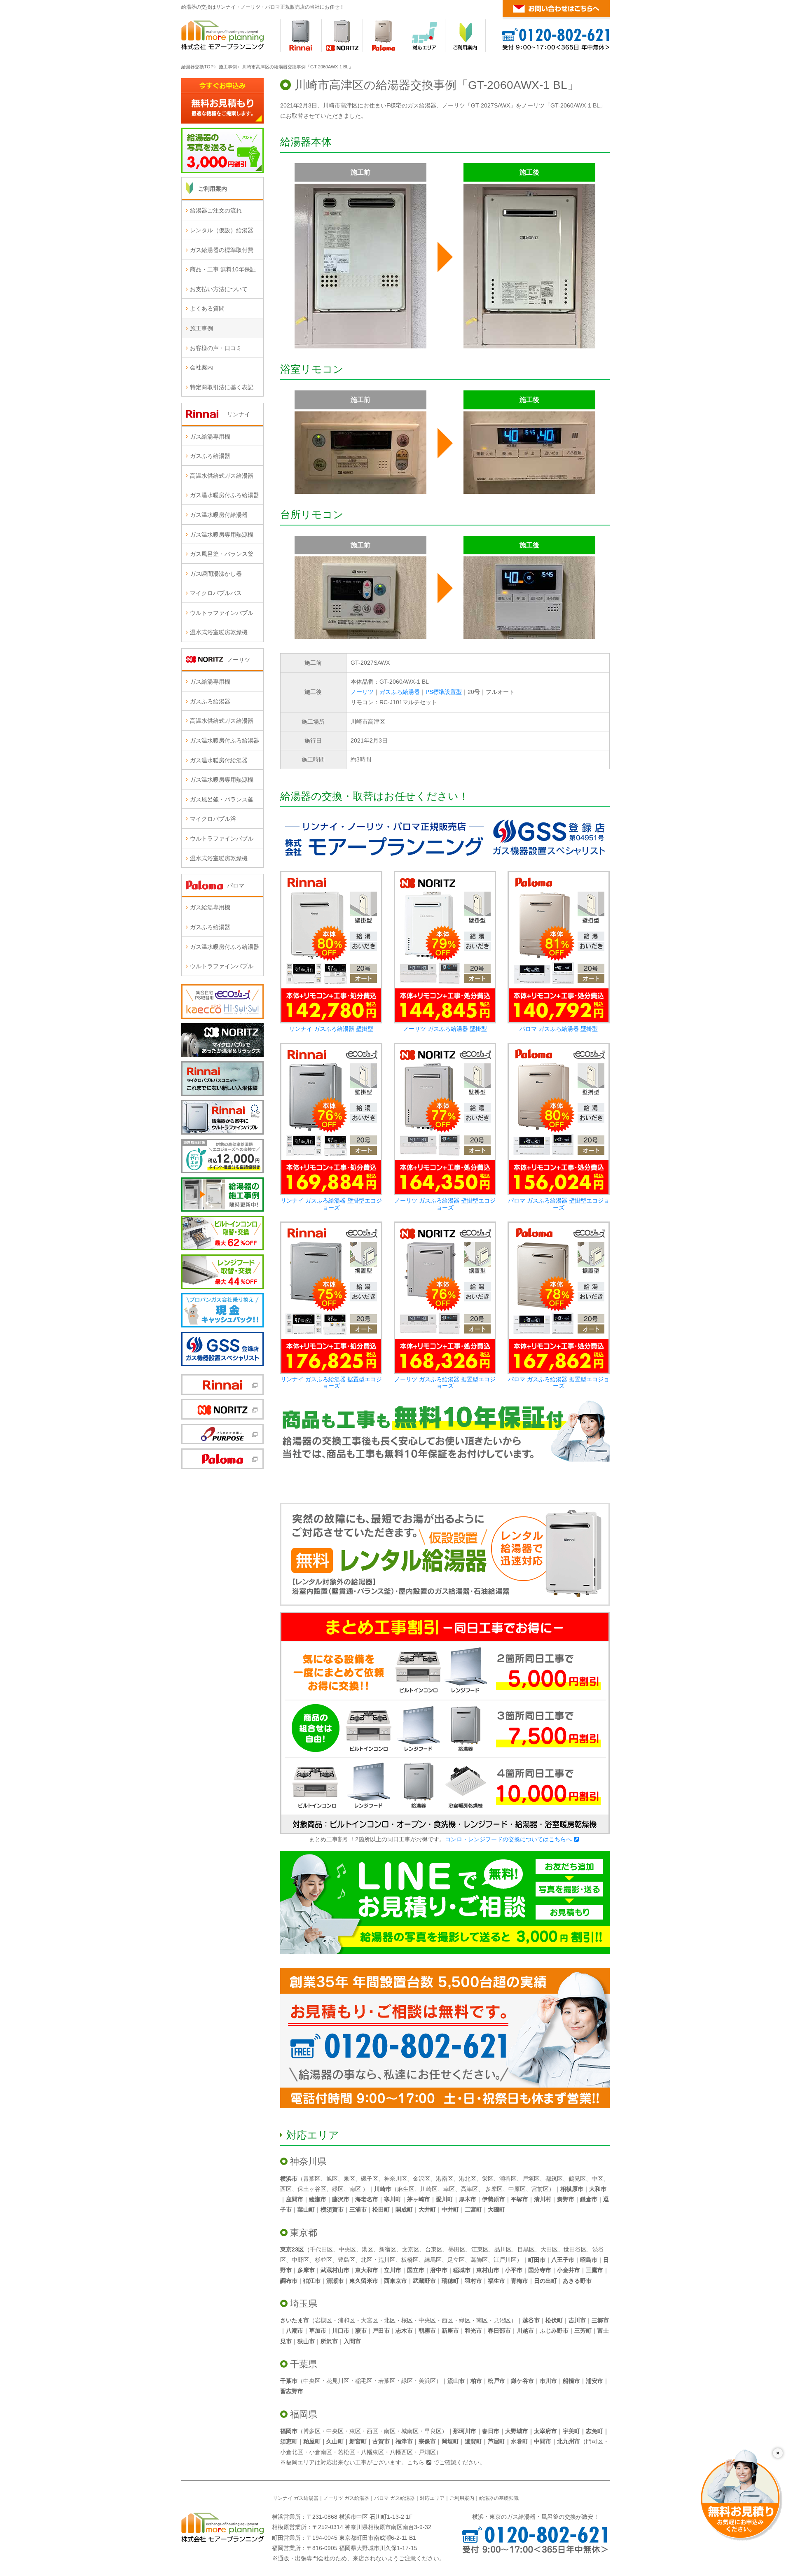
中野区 (300, 2260)
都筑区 (554, 2179)
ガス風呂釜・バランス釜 (222, 554)
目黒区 (526, 2249)
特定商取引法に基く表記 (222, 387)
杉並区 (323, 2260)
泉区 (349, 2179)
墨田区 (457, 2249)
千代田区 (321, 2249)
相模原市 (572, 2189)
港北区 (468, 2179)
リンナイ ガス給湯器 (296, 2498)
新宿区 (388, 2249)
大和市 (598, 2189)
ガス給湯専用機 (210, 437)
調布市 (289, 2281)
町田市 (537, 2260)
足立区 (456, 2260)
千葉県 (304, 2364)
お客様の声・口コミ (216, 348)
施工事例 (228, 67)
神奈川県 (308, 2161)
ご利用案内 (213, 189)
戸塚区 (531, 2179)
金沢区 (421, 2179)
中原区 (517, 2189)
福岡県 (304, 2414)
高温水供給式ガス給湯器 (222, 476)
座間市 (295, 2199)
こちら (416, 2462)
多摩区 (494, 2189)
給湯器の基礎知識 (499, 2498)
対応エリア (313, 2135)
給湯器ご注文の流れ (216, 210)
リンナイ (239, 414)
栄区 (488, 2179)
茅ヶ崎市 (419, 2199)
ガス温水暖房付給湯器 (219, 515)
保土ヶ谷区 (312, 2189)
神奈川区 (395, 2179)
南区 (355, 2189)
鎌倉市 (589, 2199)
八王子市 (563, 2260)
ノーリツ (362, 692)
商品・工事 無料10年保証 (223, 269)
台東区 (434, 2249)
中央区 (347, 2249)
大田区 (549, 2249)
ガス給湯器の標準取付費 (222, 250)
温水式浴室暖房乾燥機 (219, 632)
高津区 (469, 2189)
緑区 (338, 2189)
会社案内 (201, 367)
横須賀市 (332, 2209)
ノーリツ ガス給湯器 (346, 2498)
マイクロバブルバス (216, 593)
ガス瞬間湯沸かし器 (216, 574)
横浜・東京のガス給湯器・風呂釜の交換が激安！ (536, 2517)
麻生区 (406, 2189)
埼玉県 (304, 2304)
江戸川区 (505, 2260)
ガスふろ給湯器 (400, 692)
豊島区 (346, 2260)
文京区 (411, 2249)
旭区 (332, 2179)
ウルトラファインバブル (222, 613)
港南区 (445, 2179)
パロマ (236, 885)
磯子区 (370, 2179)
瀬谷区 (508, 2179)
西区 (286, 2189)
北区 (367, 2260)
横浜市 (289, 2179)
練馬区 (433, 2260)
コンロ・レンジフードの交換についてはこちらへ (508, 1839)
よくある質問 (207, 308)
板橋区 (410, 2260)
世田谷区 (575, 2249)
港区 (367, 2249)
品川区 (503, 2249)
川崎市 (383, 2189)
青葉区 (312, 2179)
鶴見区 (577, 2179)
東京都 (304, 2233)
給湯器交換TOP (197, 67)
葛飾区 (479, 2260)
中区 (597, 2179)
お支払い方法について (219, 289)
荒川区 (387, 2260)
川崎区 (429, 2189)
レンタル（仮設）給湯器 (222, 230)
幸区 (449, 2189)
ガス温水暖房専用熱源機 (222, 535)
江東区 (480, 2249)
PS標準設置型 (444, 692)
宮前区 (540, 2189)
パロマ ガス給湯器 (394, 2498)
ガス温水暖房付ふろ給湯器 (225, 495)
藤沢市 (341, 2199)
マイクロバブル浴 (213, 819)
